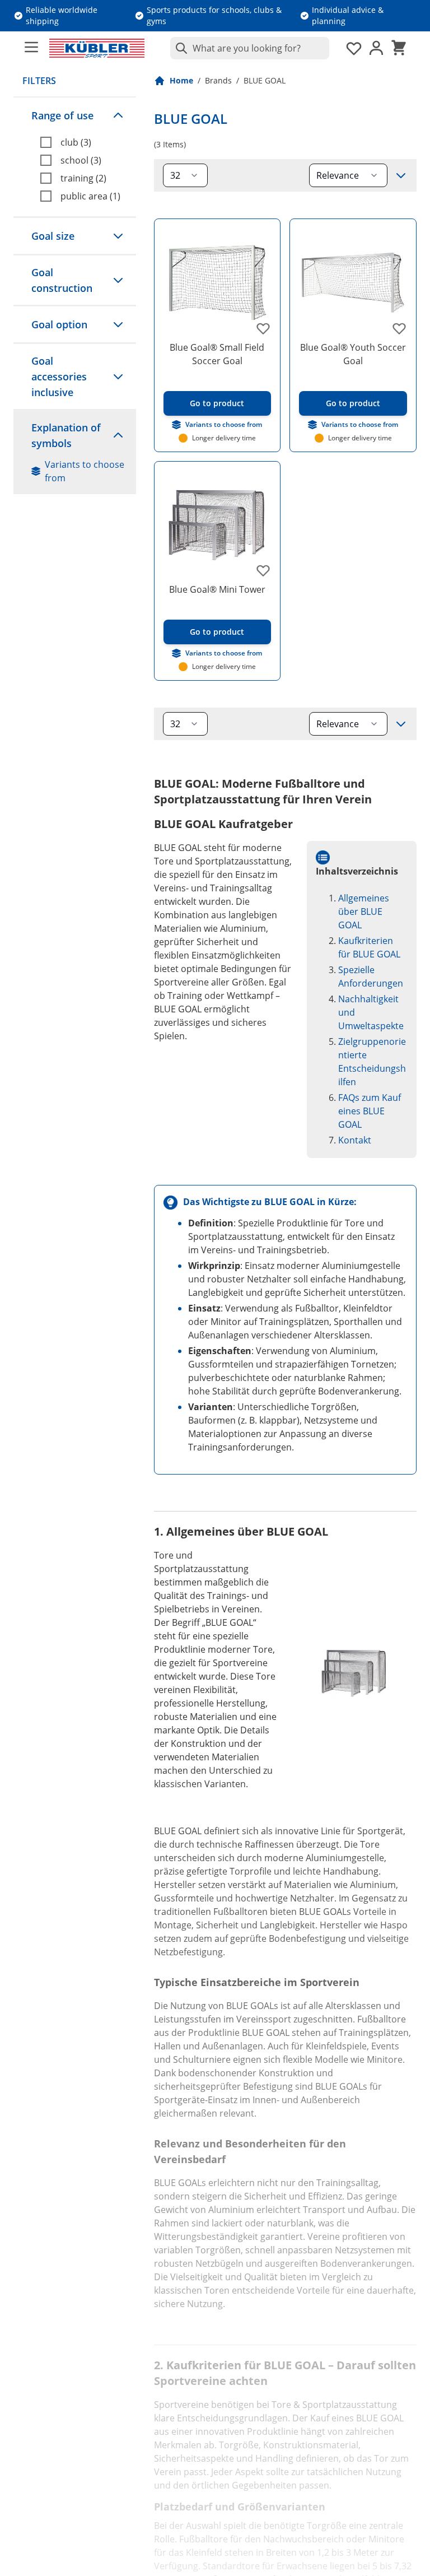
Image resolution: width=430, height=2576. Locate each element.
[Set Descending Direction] (401, 175)
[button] (75, 115)
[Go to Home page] (97, 48)
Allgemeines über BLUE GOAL (364, 912)
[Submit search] (179, 48)
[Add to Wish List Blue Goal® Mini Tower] (263, 570)
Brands (218, 80)
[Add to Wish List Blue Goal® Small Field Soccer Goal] (263, 328)
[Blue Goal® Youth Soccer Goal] (353, 282)
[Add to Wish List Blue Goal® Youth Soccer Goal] (399, 328)
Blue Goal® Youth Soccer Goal (353, 354)
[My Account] (376, 48)
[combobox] (250, 48)
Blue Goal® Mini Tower (217, 589)
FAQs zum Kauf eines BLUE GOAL (370, 1111)
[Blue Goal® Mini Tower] (218, 525)
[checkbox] (84, 142)
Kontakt (355, 1140)
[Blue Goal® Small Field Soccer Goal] (218, 282)
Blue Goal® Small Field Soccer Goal (217, 354)
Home (181, 80)
